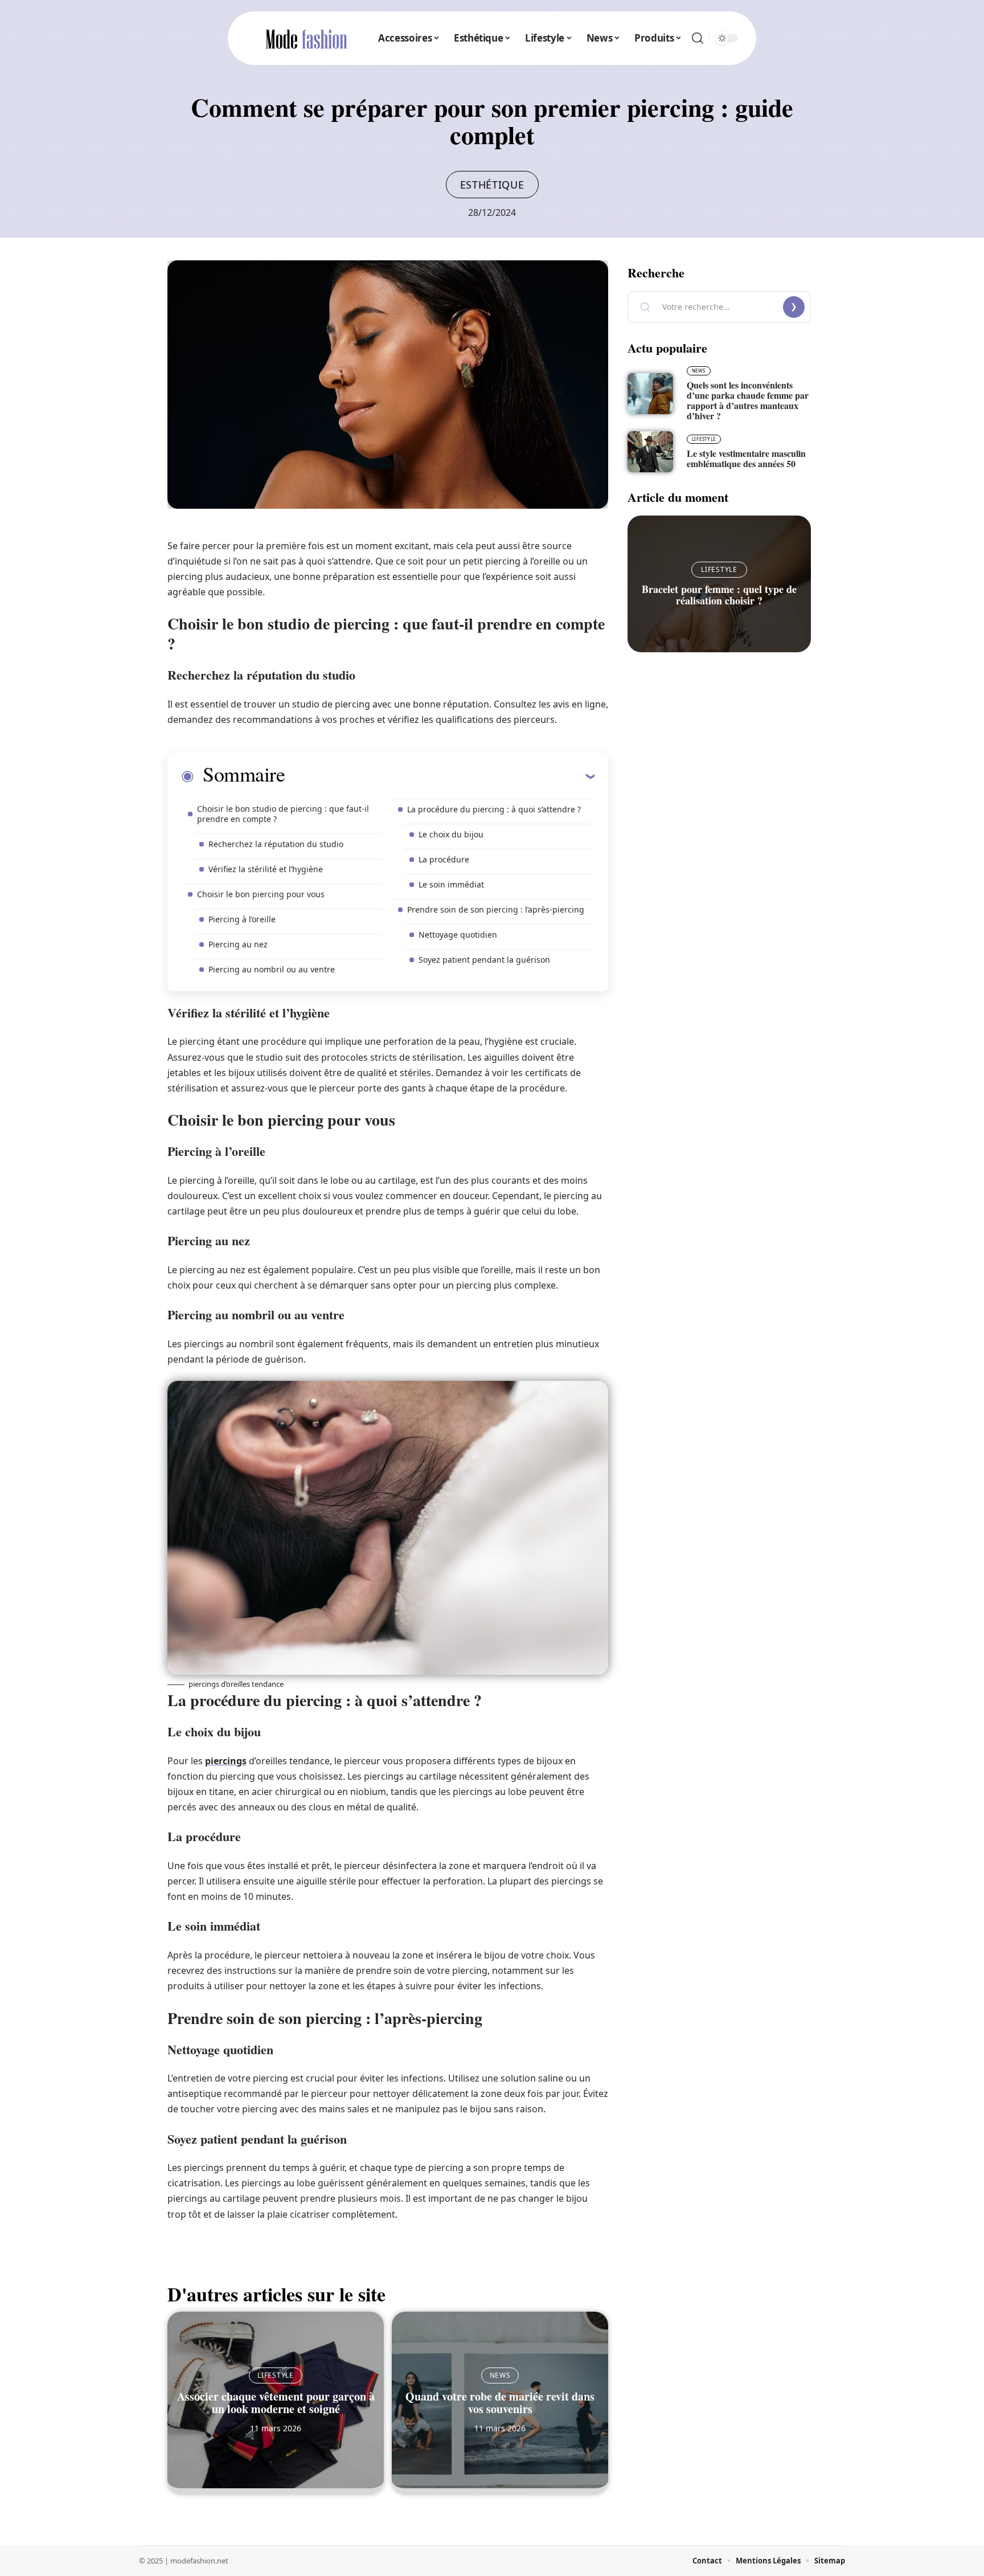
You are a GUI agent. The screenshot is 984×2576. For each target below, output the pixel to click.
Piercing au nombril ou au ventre (272, 969)
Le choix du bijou (451, 834)
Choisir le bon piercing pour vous (261, 894)
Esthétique (492, 185)
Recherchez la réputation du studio (276, 844)
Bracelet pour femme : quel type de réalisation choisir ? (719, 595)
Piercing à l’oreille (242, 919)
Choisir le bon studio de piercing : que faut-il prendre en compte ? (283, 814)
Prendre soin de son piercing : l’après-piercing (496, 909)
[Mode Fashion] (306, 38)
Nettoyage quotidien (458, 935)
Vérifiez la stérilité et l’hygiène (266, 869)
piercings (226, 1761)
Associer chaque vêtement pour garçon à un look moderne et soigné (276, 2403)
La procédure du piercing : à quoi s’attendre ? (494, 809)
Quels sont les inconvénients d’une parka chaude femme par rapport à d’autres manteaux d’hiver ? (748, 400)
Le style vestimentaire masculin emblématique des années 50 (746, 458)
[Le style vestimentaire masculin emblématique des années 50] (650, 452)
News (500, 2375)
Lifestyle (275, 2375)
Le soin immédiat (451, 884)
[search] (698, 38)
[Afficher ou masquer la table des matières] (440, 776)
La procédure (444, 859)
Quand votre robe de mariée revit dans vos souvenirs (500, 2403)
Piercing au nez (238, 944)
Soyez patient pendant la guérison (484, 960)
